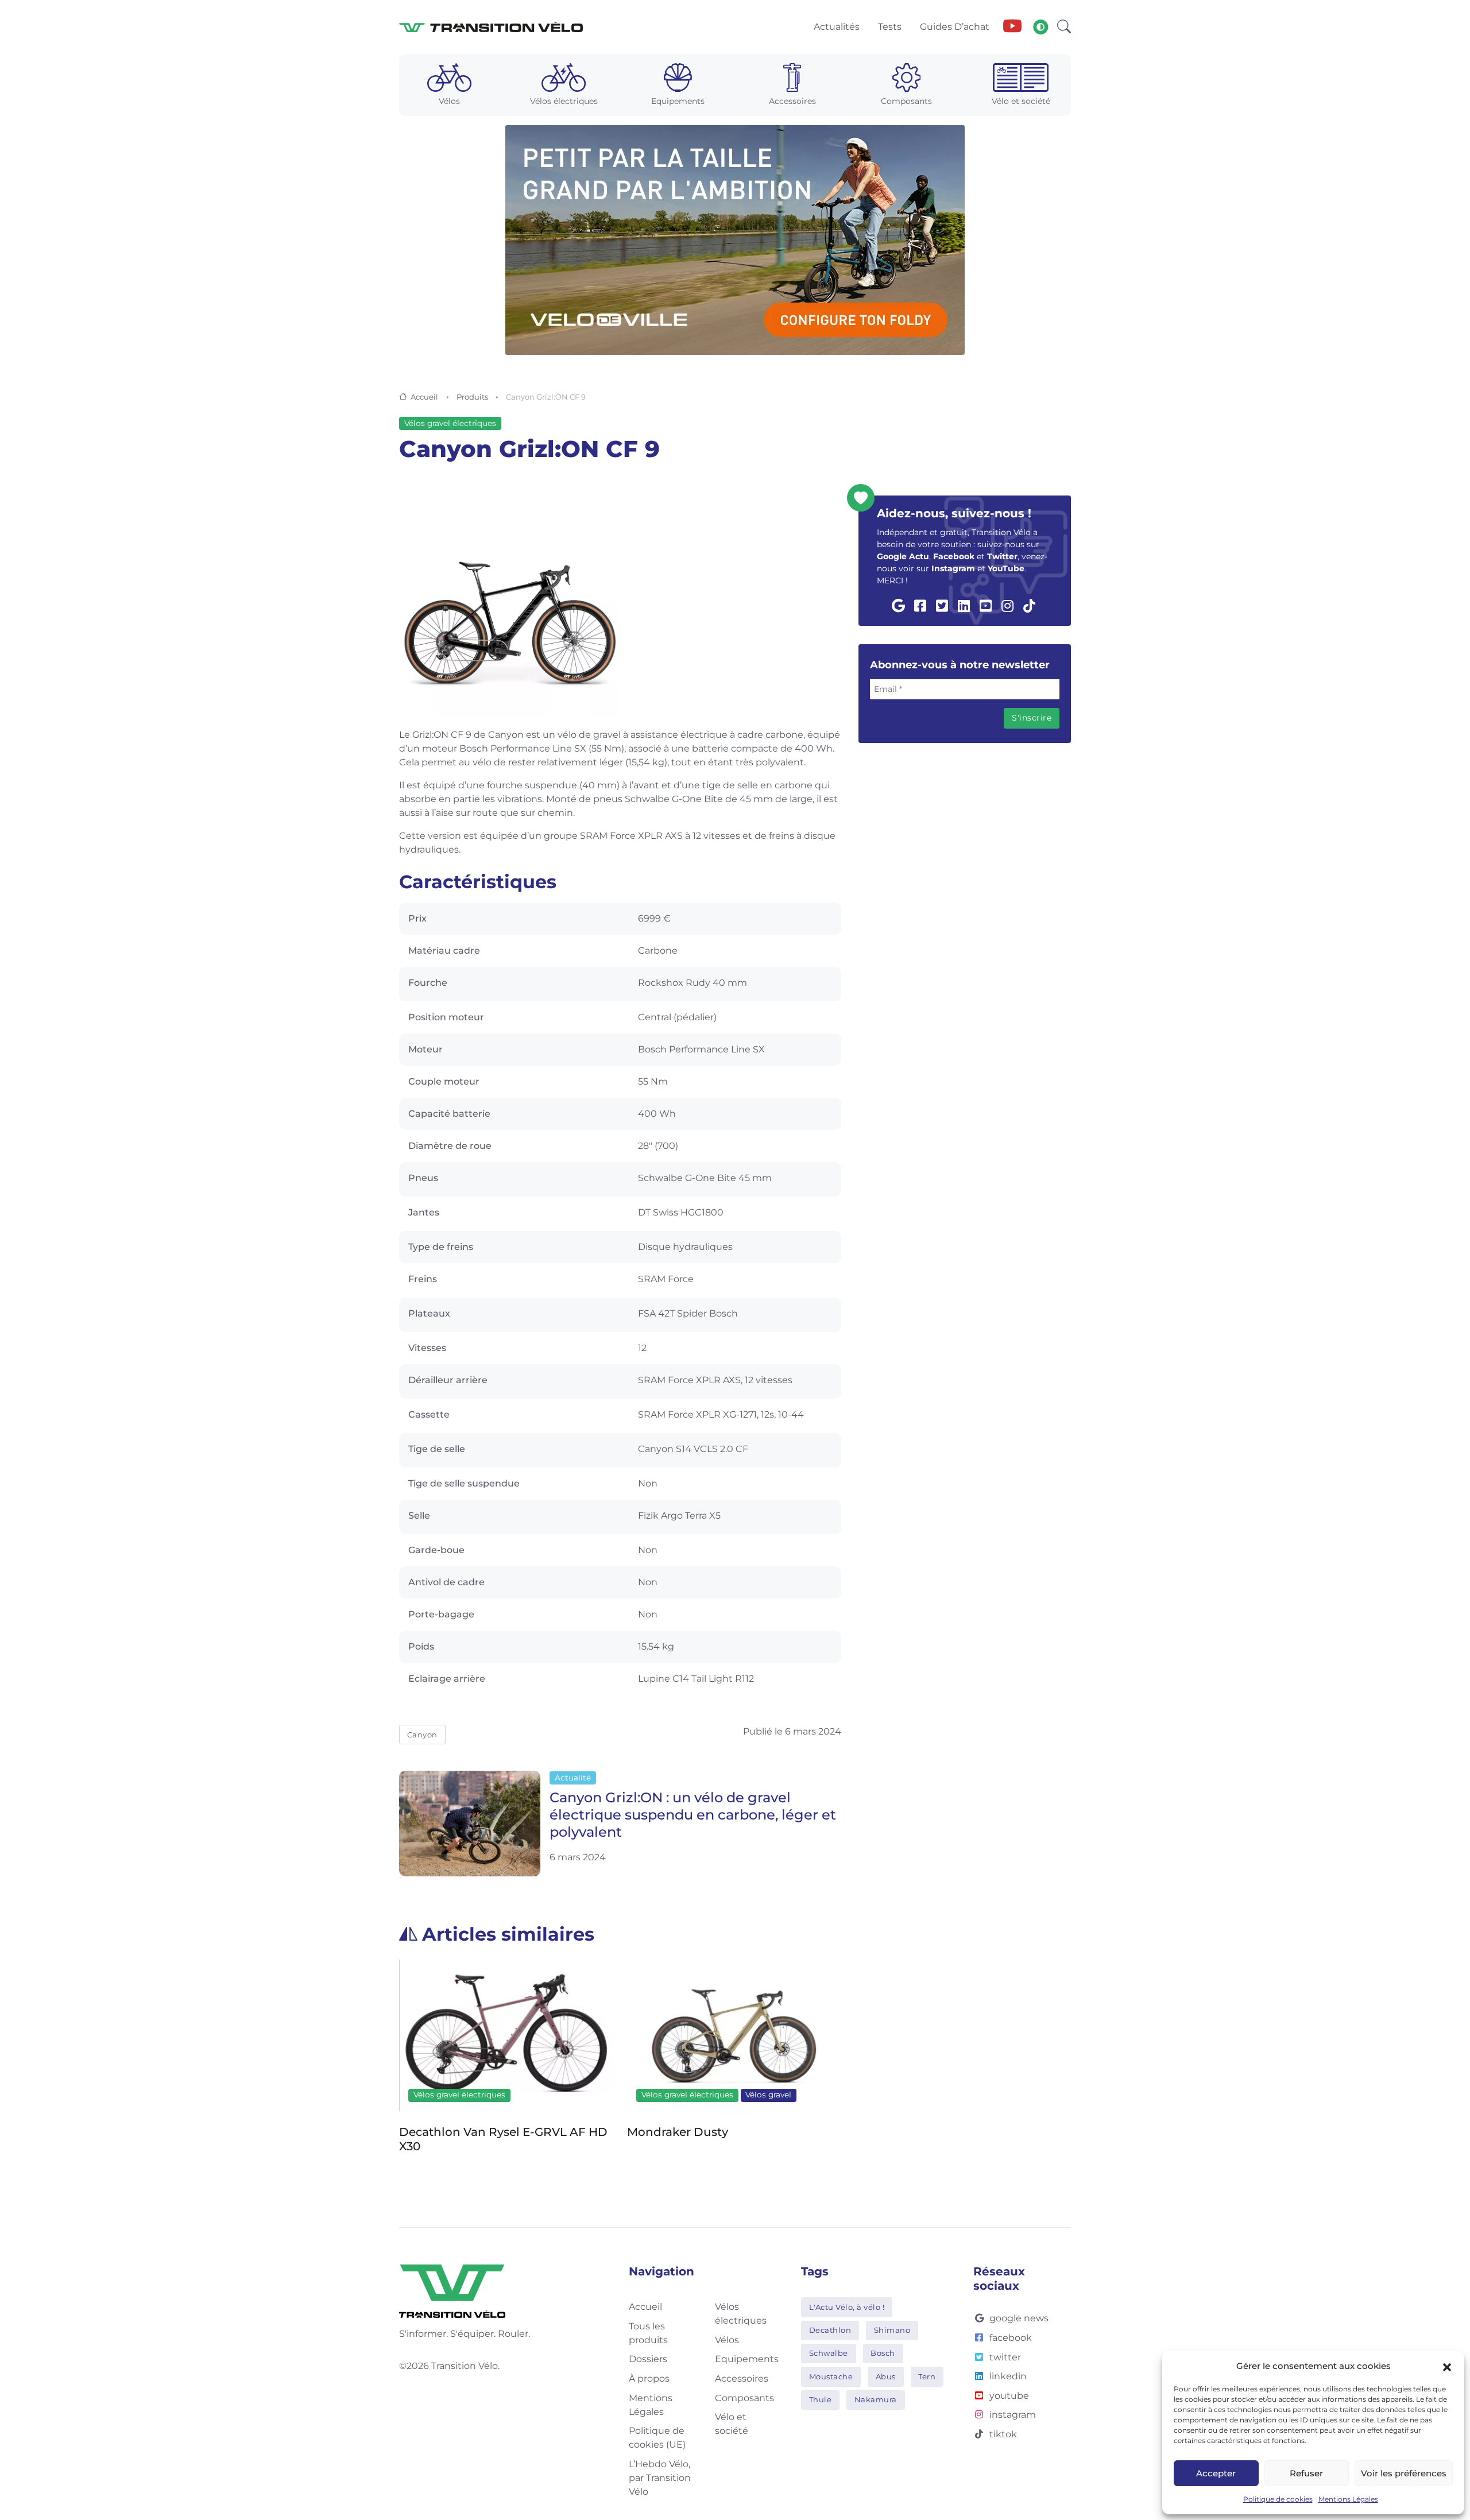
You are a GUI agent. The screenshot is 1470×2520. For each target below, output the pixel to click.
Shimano (892, 2330)
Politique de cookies (1278, 2499)
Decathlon (830, 2330)
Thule (821, 2399)
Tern (927, 2376)
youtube (1009, 2396)
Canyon (422, 1735)
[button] (1447, 2366)
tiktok (1003, 2434)
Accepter (1216, 2473)
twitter (1005, 2357)
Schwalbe (829, 2353)
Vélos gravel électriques (450, 423)
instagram (1013, 2415)
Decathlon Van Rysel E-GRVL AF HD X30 (503, 2139)
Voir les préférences (1404, 2473)
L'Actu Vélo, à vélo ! (847, 2307)
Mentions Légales (1348, 2499)
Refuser (1306, 2473)
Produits (472, 397)
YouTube (1006, 568)
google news (1019, 2318)
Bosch (883, 2353)
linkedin (1008, 2376)
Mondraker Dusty (678, 2132)
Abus (886, 2376)
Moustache (831, 2376)
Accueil (424, 397)
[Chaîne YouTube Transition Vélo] (1012, 27)
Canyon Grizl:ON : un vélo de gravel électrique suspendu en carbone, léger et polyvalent (693, 1815)
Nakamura (876, 2399)
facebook (1011, 2338)
